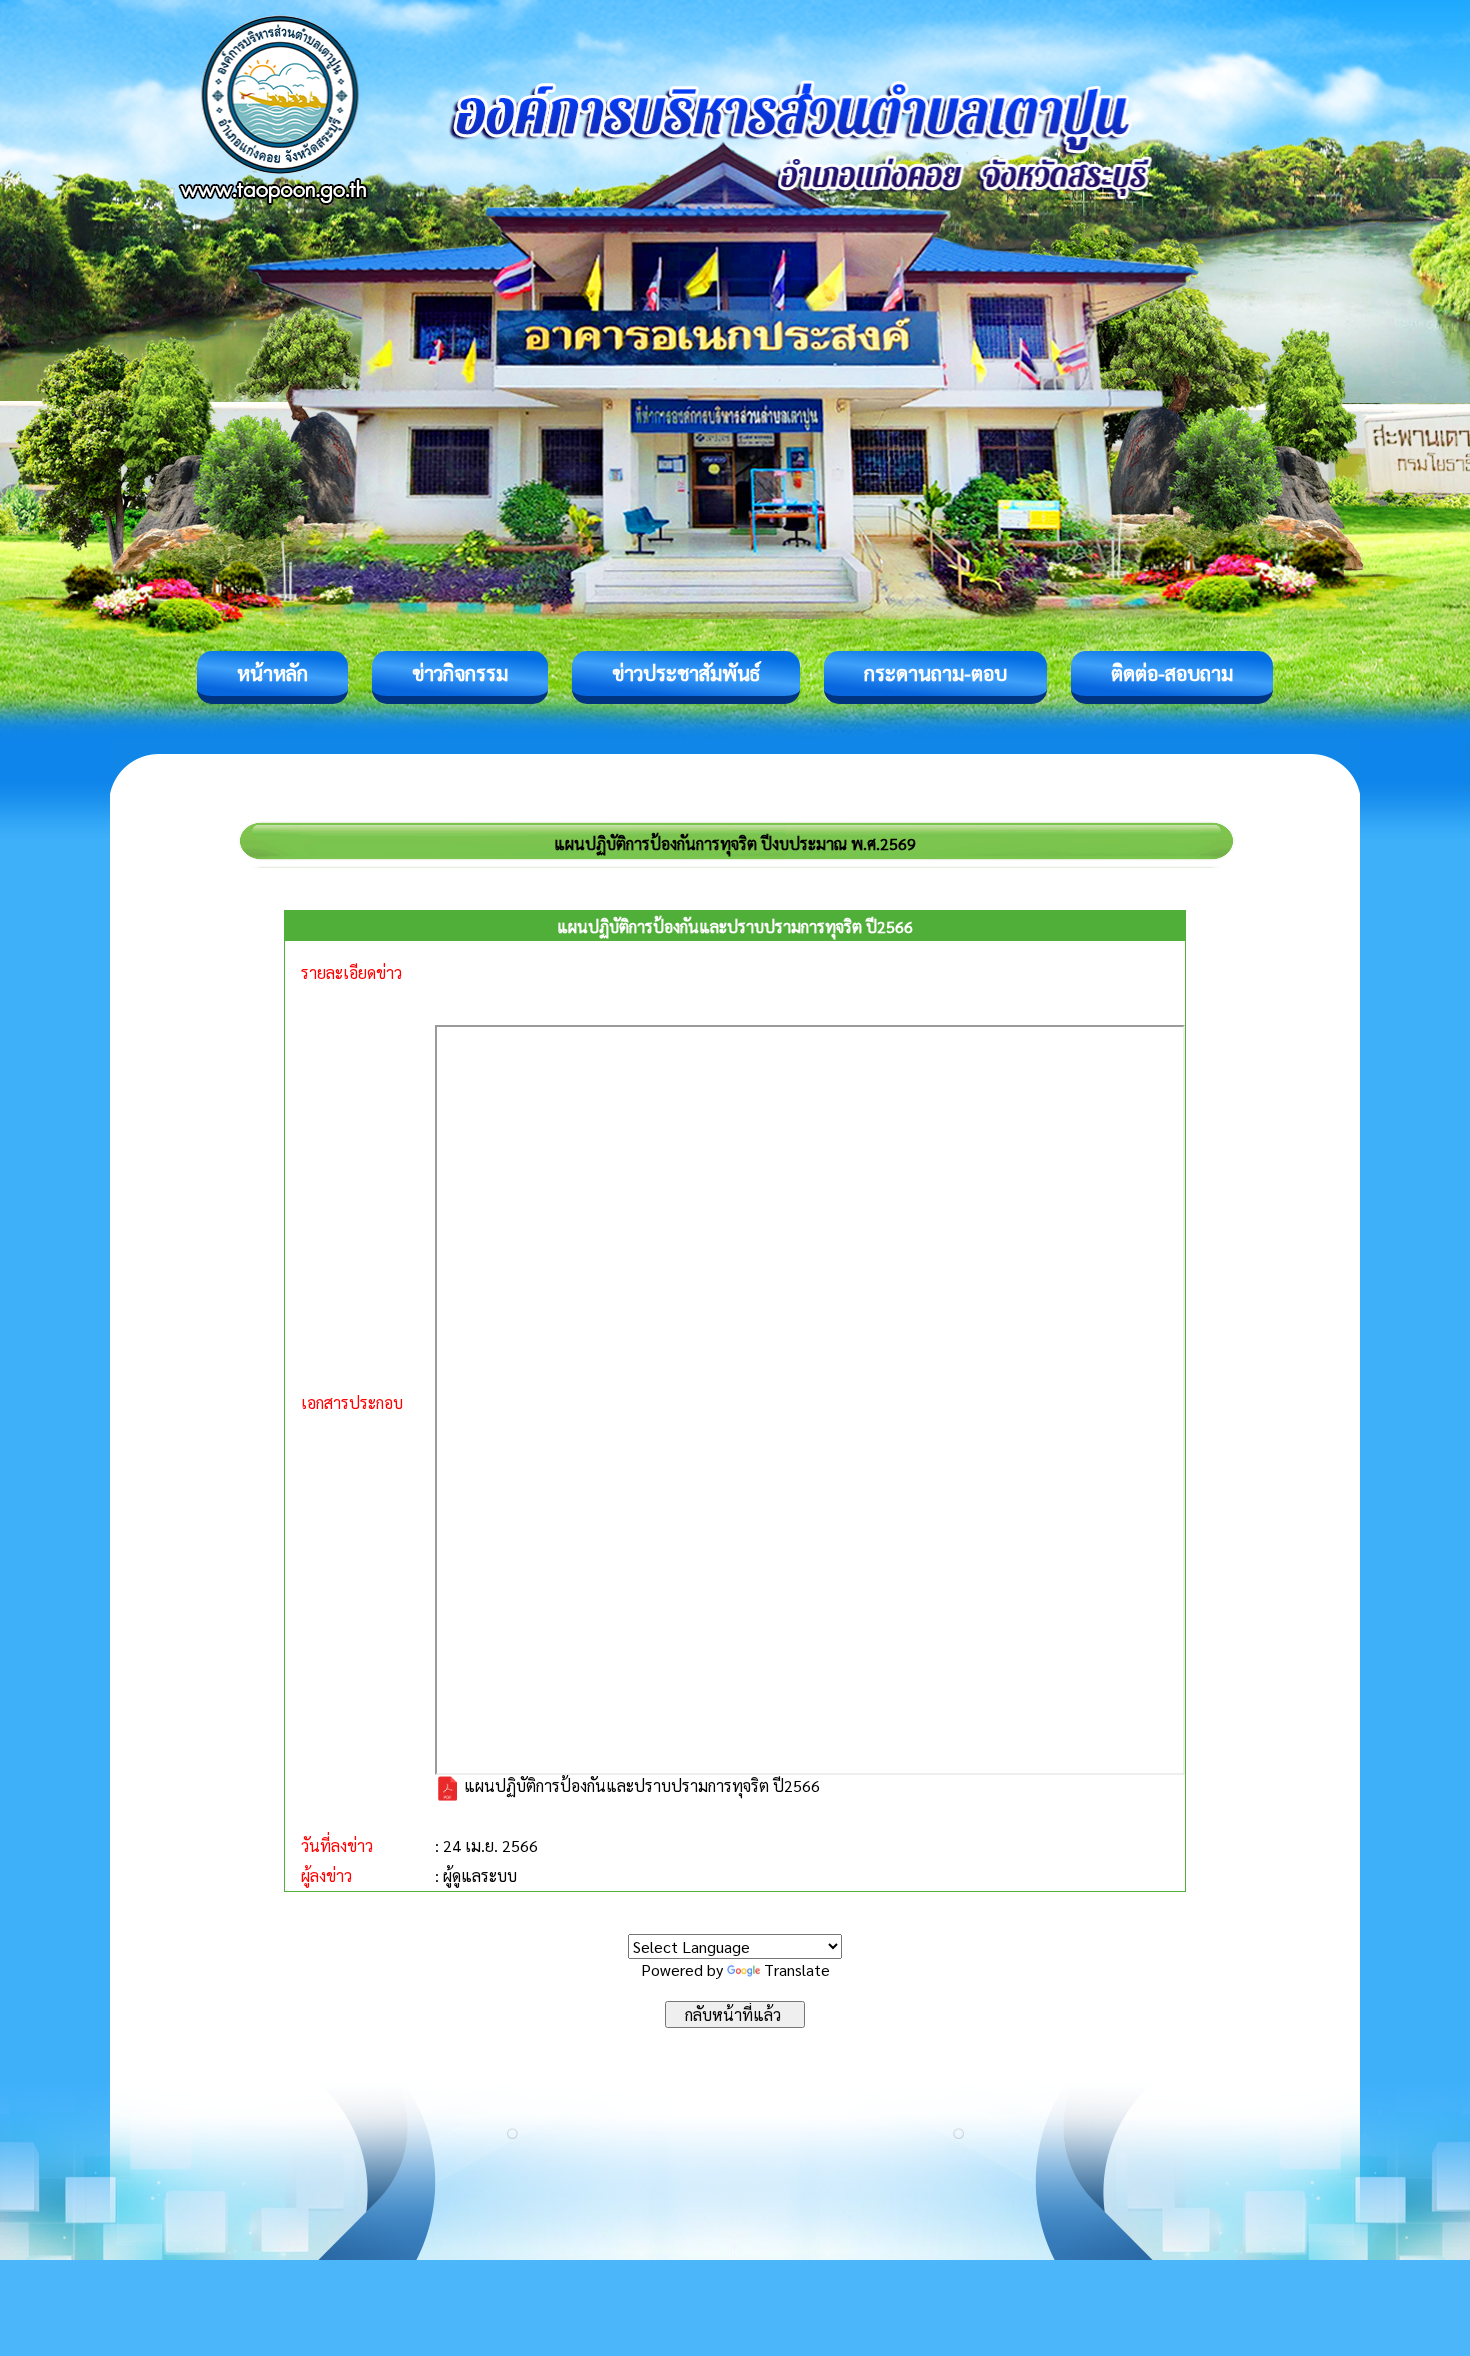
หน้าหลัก (272, 673)
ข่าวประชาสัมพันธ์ (686, 673)
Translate (797, 1969)
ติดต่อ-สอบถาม (1172, 673)
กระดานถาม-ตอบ (935, 673)
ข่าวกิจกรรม (460, 673)
